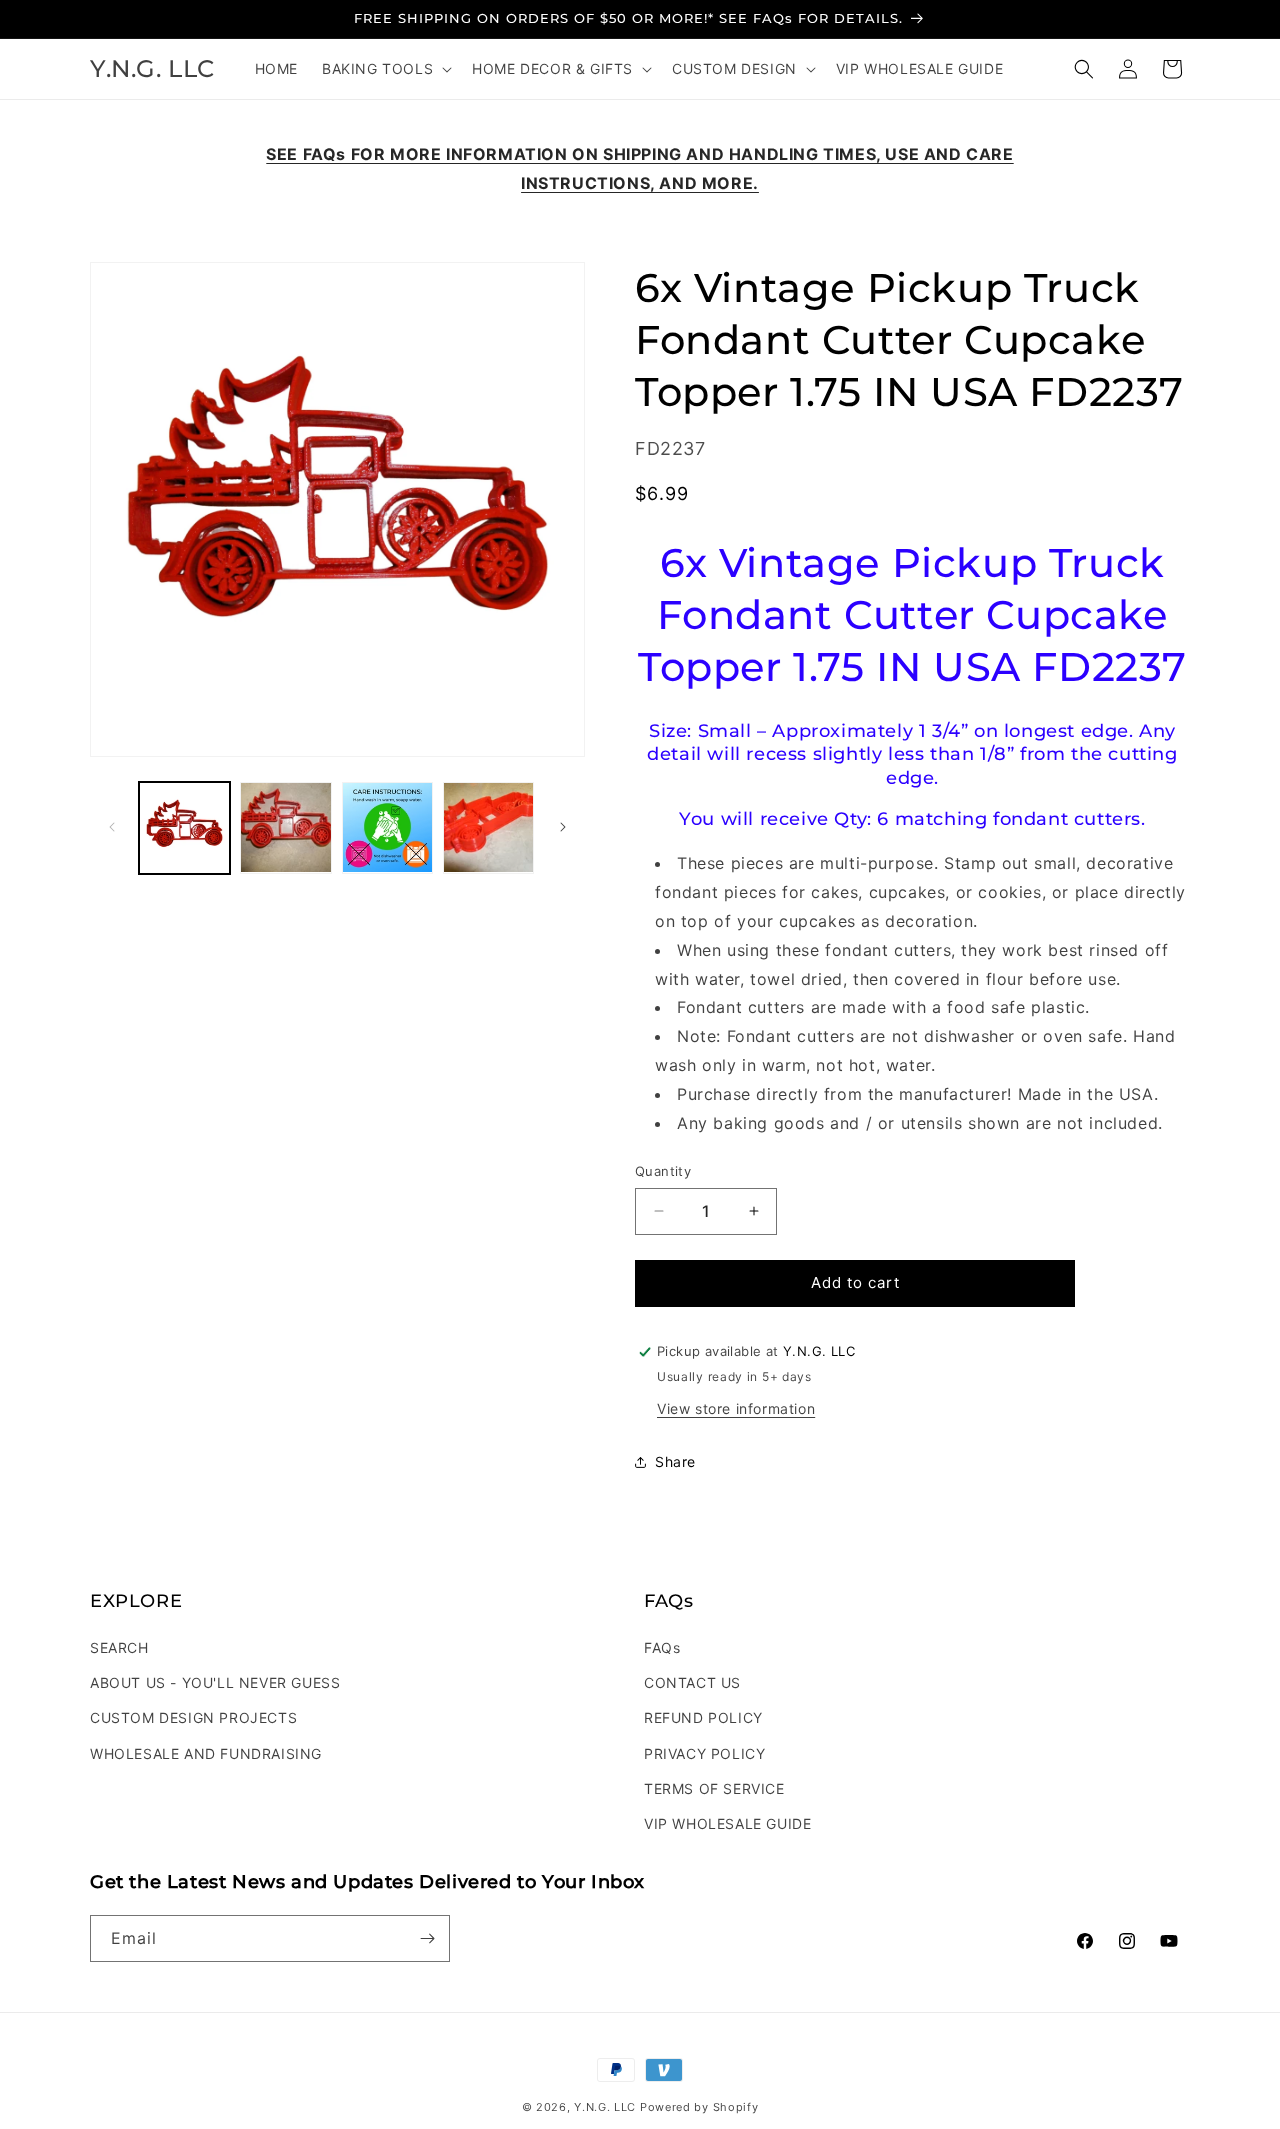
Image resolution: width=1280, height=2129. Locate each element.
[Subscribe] (427, 1938)
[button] (385, 69)
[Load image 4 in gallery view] (488, 827)
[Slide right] (563, 827)
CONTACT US (692, 1682)
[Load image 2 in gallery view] (285, 827)
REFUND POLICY (703, 1717)
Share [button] (675, 1461)
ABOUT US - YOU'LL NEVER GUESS (215, 1682)
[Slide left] (112, 827)
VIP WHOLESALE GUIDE (727, 1823)
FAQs (662, 1647)
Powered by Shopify (699, 2107)
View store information (736, 1408)
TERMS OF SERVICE (714, 1788)
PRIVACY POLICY (704, 1753)
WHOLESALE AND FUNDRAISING (206, 1753)
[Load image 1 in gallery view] (184, 827)
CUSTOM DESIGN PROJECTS (193, 1717)
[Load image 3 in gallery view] (387, 827)
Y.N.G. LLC (605, 2107)
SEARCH (119, 1647)
